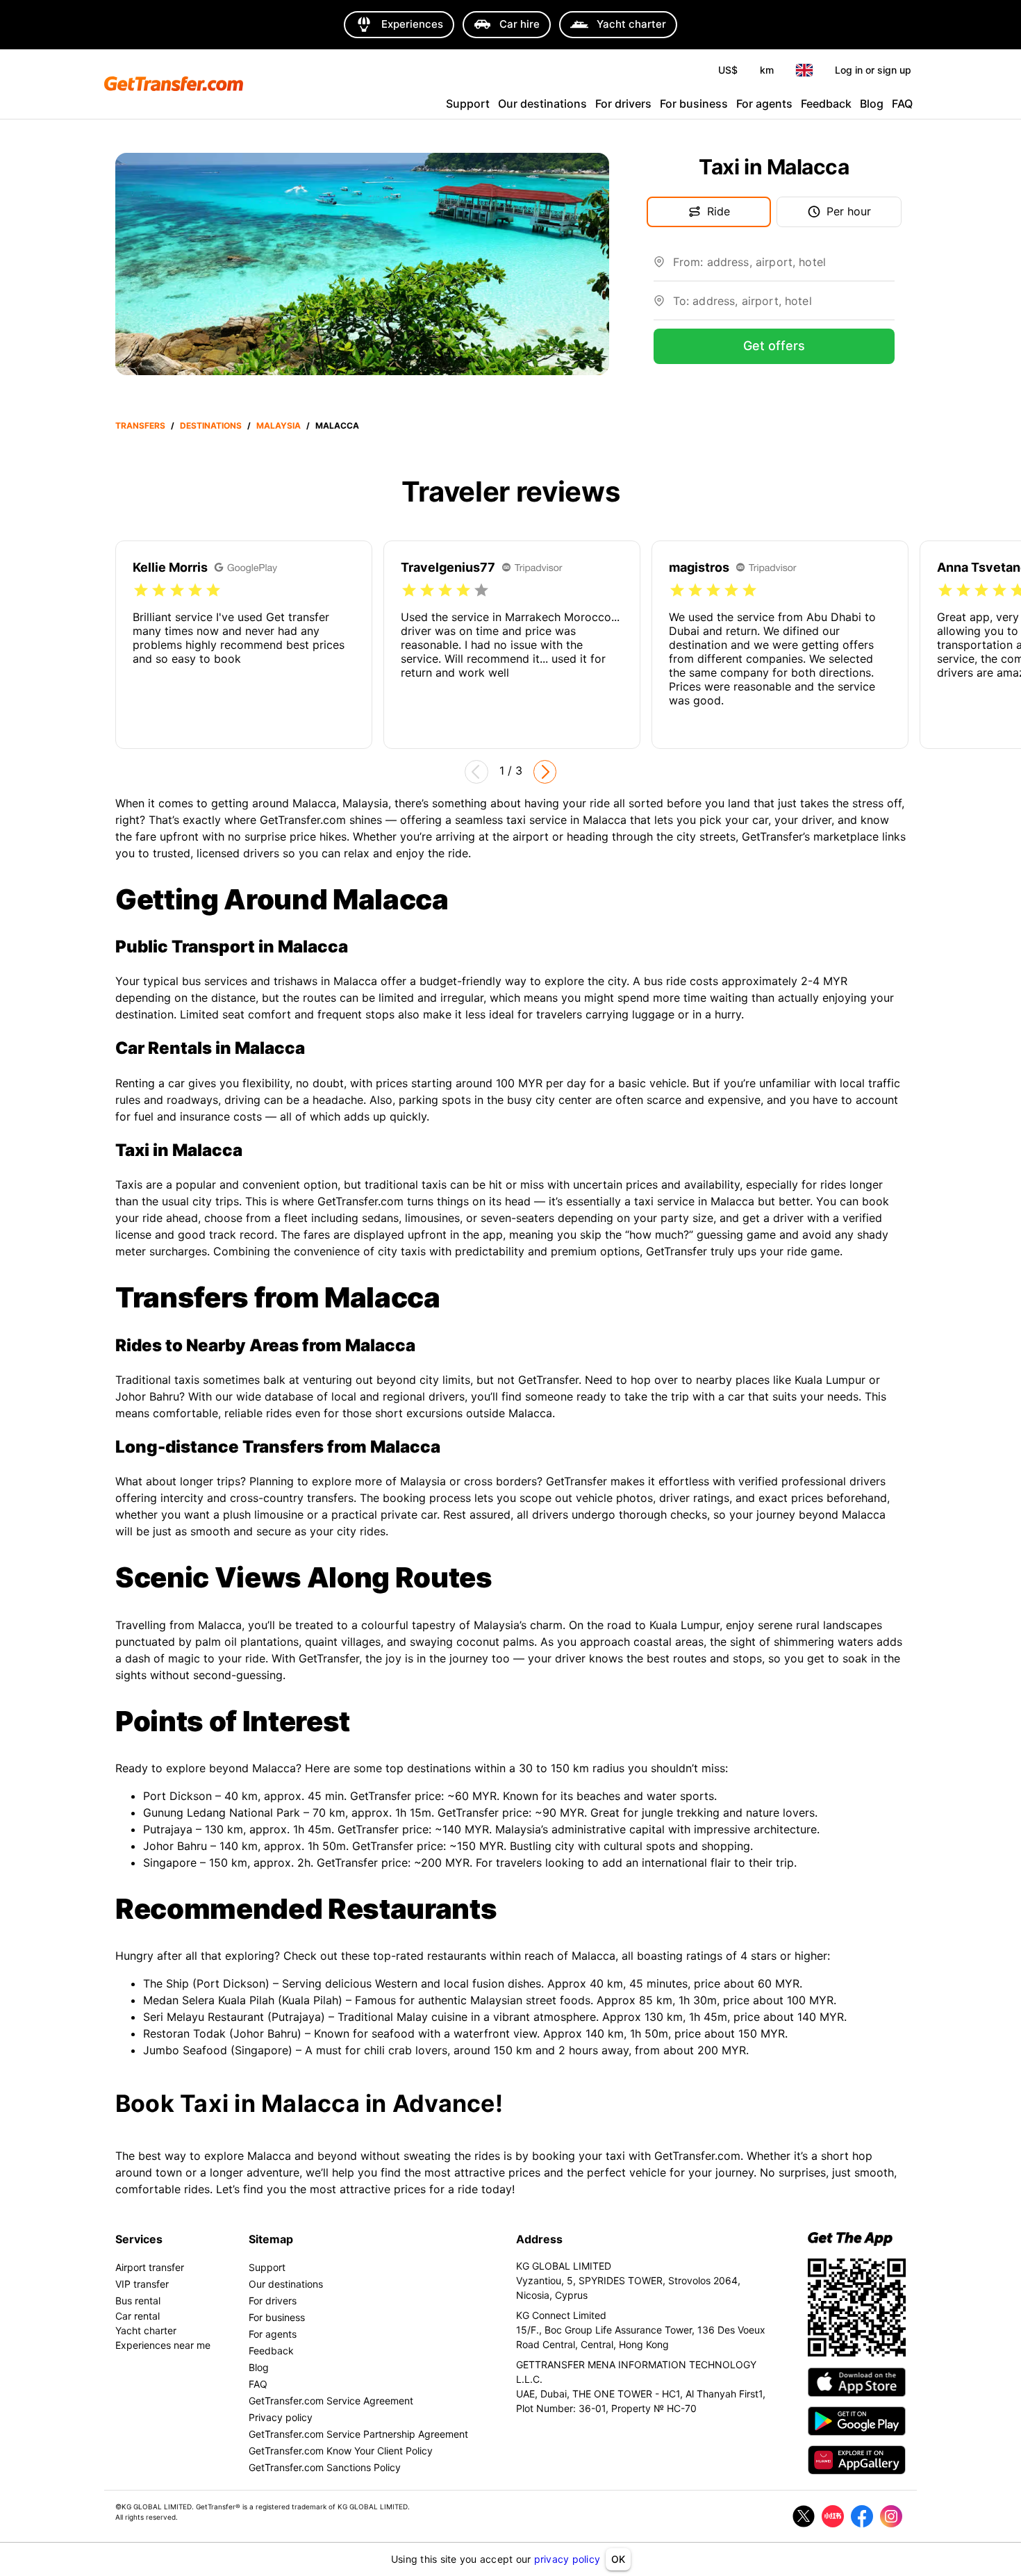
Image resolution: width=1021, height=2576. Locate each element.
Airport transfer (150, 2267)
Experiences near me (163, 2345)
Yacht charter (146, 2330)
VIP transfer (142, 2284)
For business (694, 104)
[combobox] (784, 267)
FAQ (902, 104)
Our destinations (542, 104)
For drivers (623, 104)
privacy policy (567, 2559)
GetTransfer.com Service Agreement (331, 2401)
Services (139, 2239)
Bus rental (138, 2301)
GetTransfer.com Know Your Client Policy (341, 2451)
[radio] (141, 591)
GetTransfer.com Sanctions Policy (325, 2467)
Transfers (140, 426)
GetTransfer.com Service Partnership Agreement (358, 2434)
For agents (764, 104)
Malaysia (279, 426)
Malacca (337, 426)
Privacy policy (281, 2417)
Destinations (211, 426)
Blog (872, 104)
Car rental (138, 2316)
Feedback (826, 104)
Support (468, 104)
